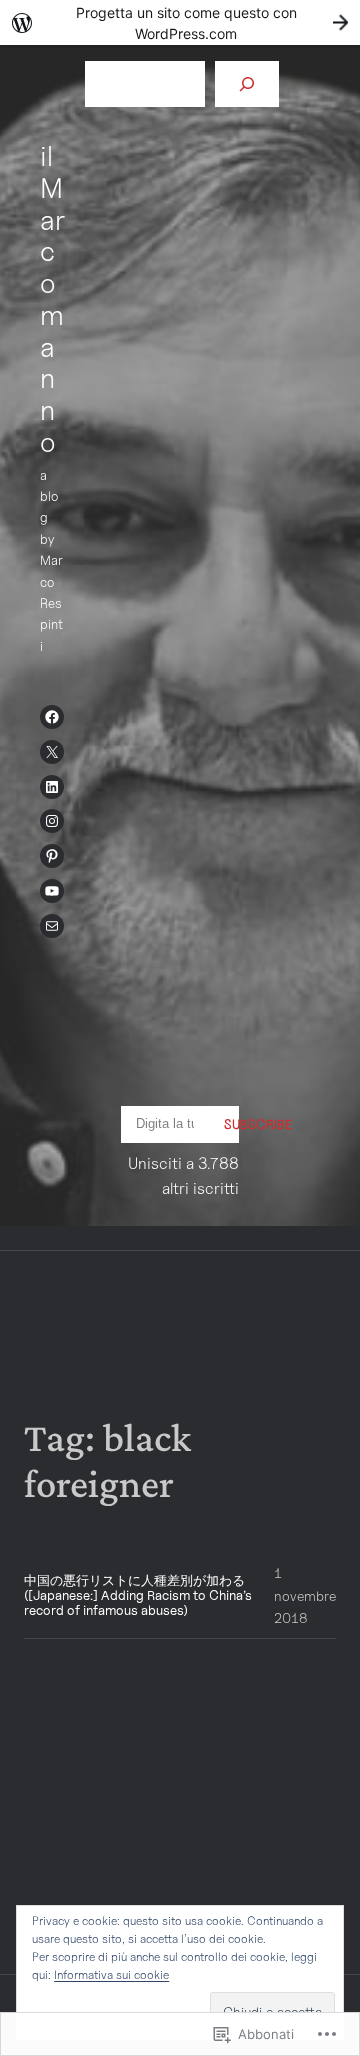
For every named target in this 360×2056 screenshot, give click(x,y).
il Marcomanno (52, 298)
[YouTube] (52, 891)
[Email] (52, 926)
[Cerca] (247, 84)
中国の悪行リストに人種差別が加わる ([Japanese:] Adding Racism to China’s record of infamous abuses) (138, 1595)
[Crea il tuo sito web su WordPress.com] (180, 22)
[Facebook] (52, 717)
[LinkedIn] (52, 787)
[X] (52, 752)
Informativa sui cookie (111, 1974)
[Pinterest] (52, 856)
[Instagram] (52, 821)
